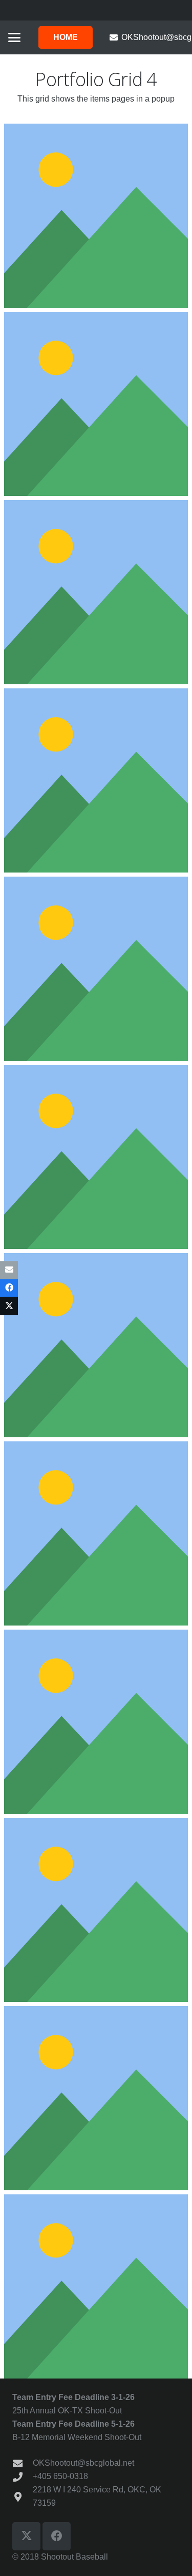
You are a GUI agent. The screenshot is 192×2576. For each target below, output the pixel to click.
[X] (26, 2536)
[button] (14, 37)
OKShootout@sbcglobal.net (83, 2463)
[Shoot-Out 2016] (96, 2098)
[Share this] (9, 1288)
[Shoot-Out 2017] (96, 2286)
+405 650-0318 (60, 2476)
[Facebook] (57, 2536)
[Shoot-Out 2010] (96, 592)
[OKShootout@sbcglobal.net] (23, 2463)
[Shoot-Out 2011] (96, 780)
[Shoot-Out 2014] (96, 1722)
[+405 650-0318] (23, 2477)
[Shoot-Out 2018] (96, 1157)
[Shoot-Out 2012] (96, 969)
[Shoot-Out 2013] (96, 1533)
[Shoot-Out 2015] (96, 1910)
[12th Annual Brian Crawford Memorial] (96, 1345)
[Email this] (9, 1270)
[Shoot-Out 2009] (96, 404)
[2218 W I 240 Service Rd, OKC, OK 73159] (23, 2497)
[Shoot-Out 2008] (96, 216)
